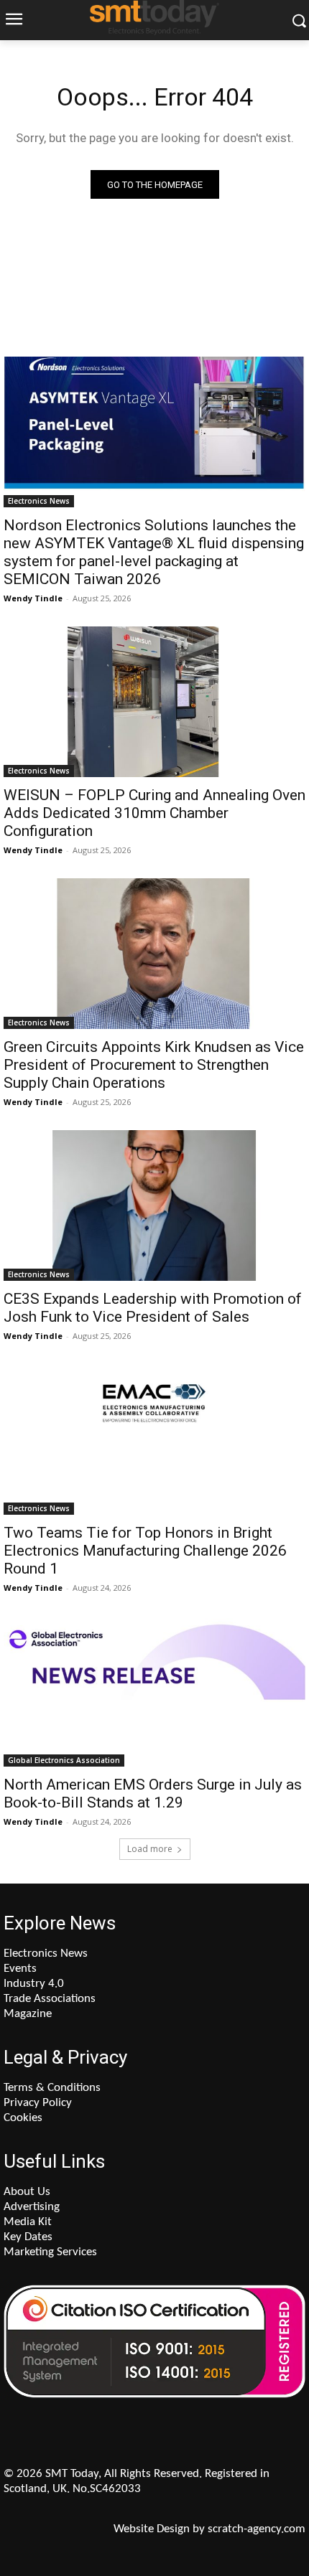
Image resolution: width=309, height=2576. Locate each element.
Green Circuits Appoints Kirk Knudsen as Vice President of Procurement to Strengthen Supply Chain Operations (154, 1065)
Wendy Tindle (33, 598)
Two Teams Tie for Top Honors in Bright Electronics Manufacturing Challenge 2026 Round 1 (145, 1551)
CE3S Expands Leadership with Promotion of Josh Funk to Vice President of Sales (153, 1308)
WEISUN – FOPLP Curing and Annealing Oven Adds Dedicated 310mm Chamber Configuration (154, 813)
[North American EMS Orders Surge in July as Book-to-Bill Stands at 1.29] (154, 1691)
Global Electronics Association (64, 1760)
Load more (150, 1849)
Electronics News (39, 501)
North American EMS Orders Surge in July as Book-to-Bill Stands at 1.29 (153, 1794)
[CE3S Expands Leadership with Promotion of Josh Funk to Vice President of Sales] (154, 1205)
